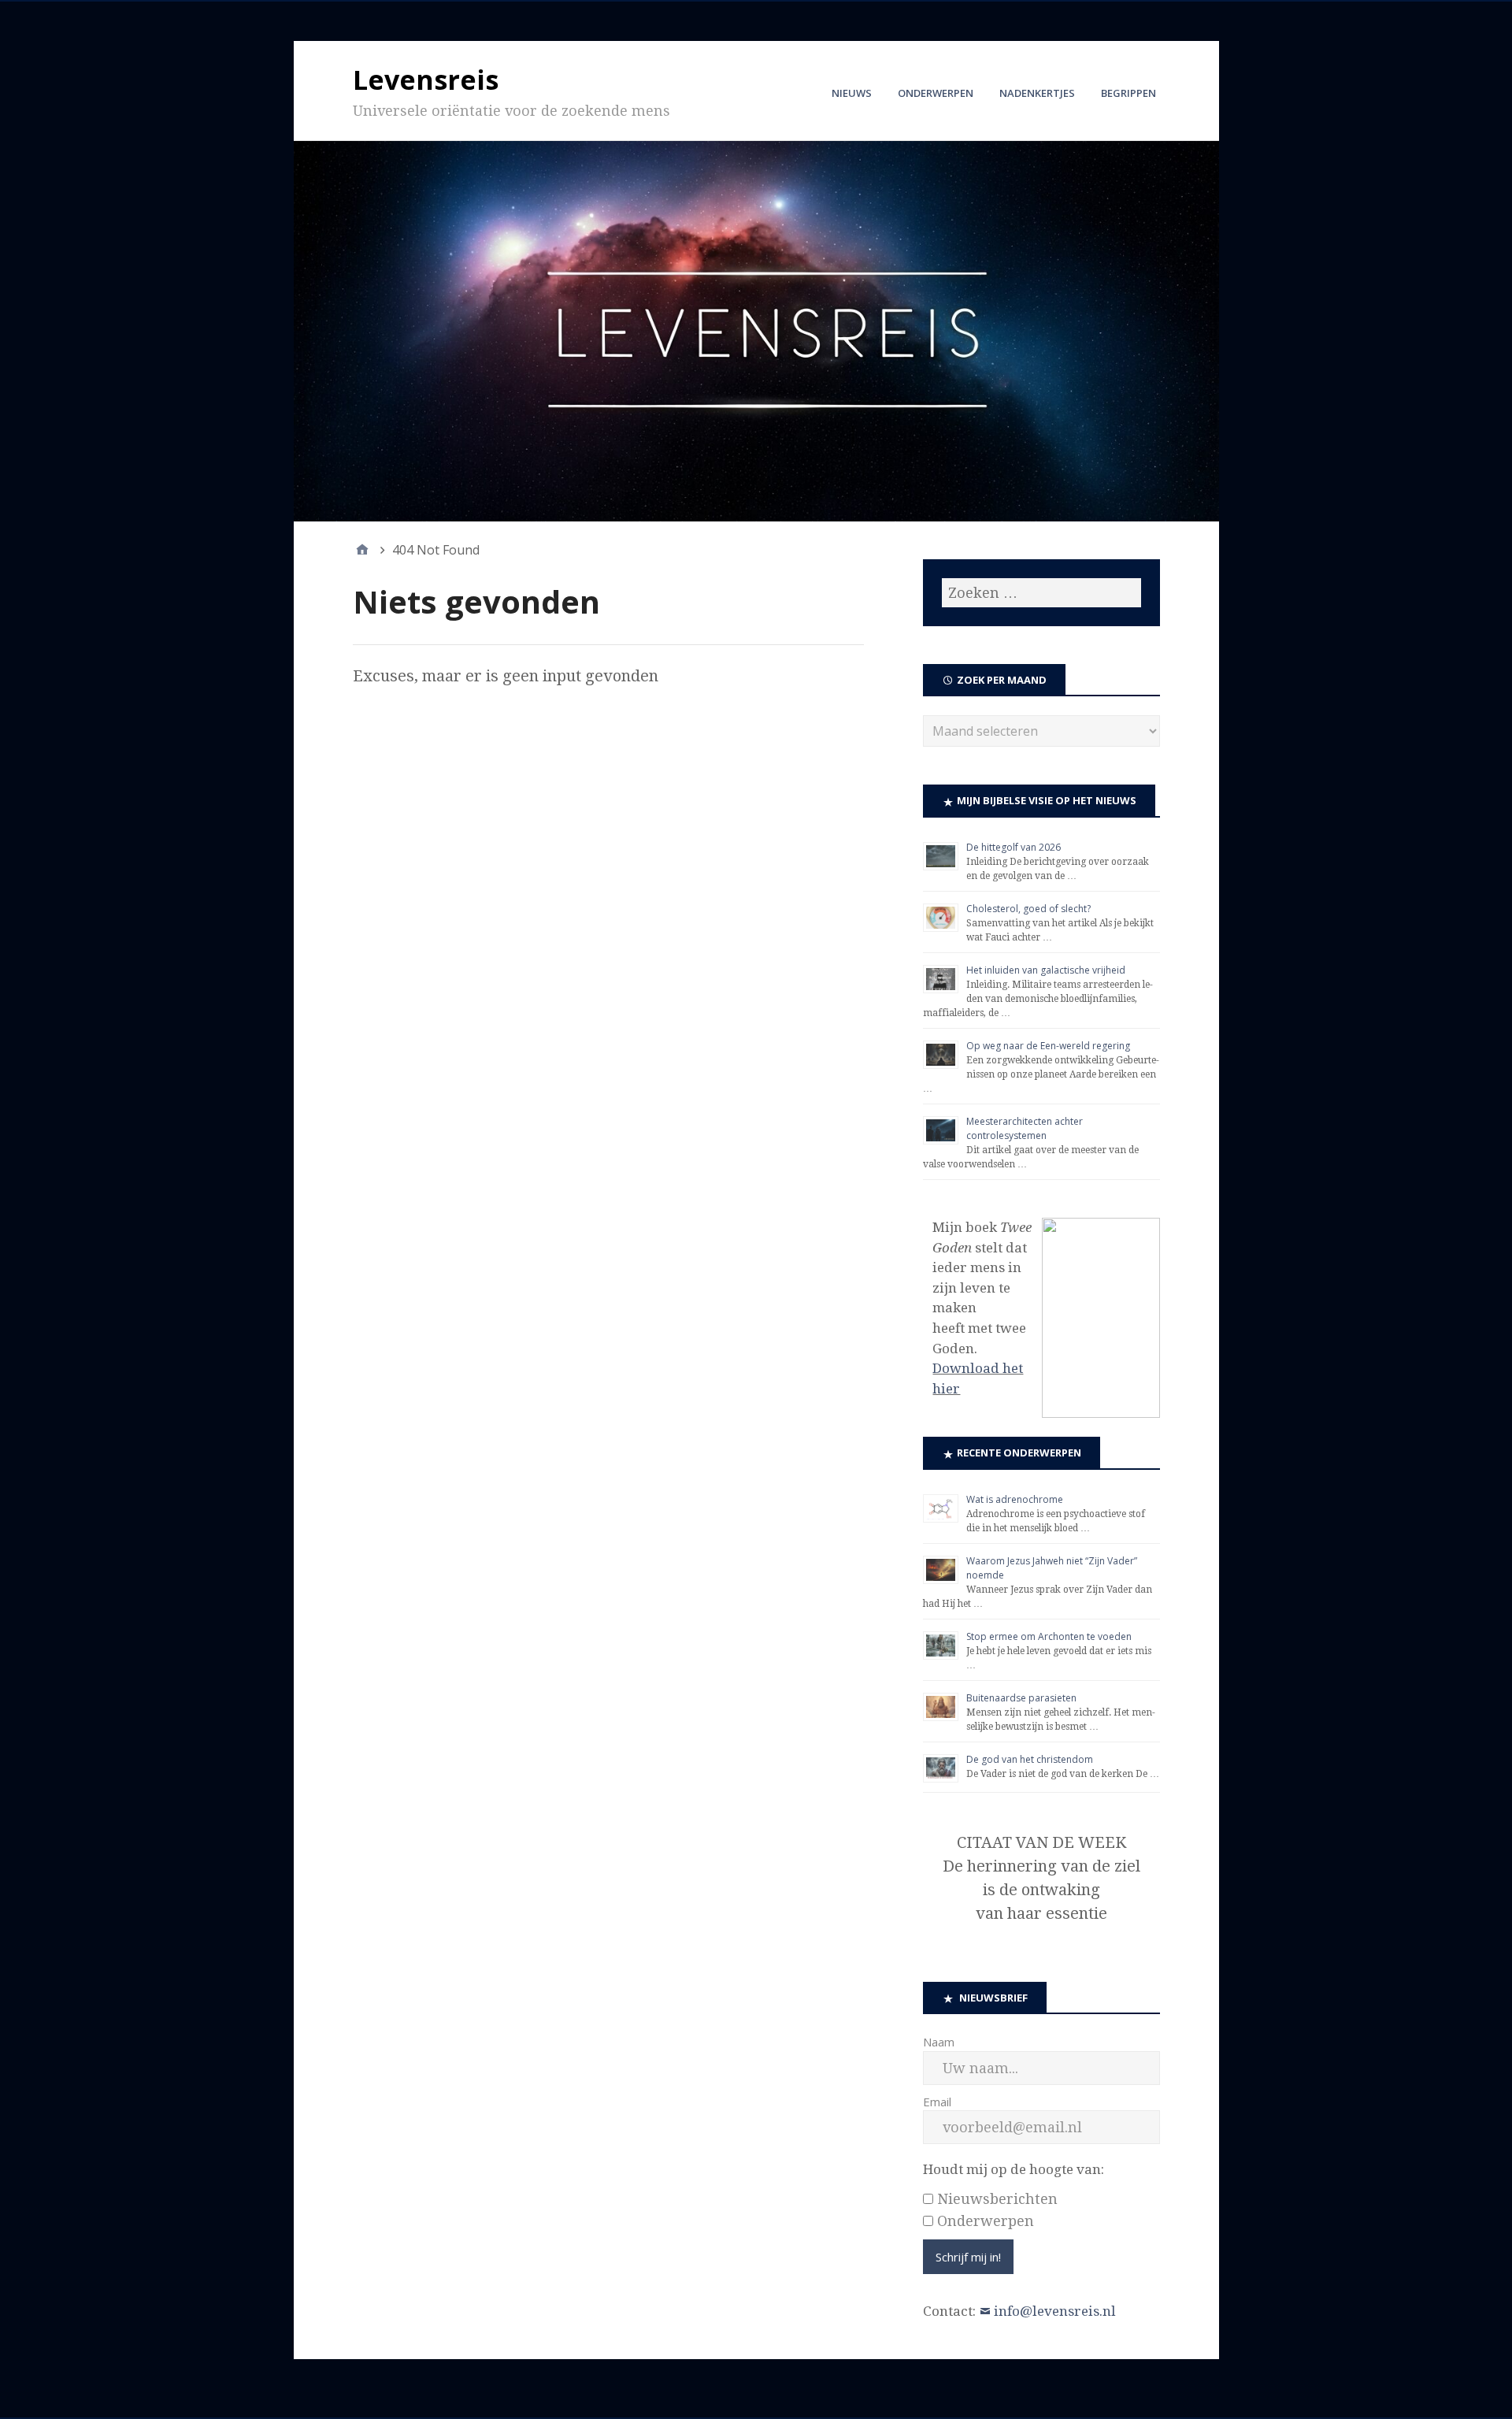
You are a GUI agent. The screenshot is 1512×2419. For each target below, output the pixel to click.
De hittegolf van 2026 (1014, 847)
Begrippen (1128, 93)
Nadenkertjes (1037, 93)
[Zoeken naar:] (1041, 593)
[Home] (362, 550)
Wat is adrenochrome (1015, 1499)
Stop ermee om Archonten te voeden (1049, 1636)
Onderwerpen (936, 93)
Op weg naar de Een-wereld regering (1048, 1046)
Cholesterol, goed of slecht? (1028, 909)
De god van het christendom (1030, 1759)
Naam (939, 2042)
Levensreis (426, 80)
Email (937, 2102)
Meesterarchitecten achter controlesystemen (1025, 1128)
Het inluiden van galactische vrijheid (1046, 970)
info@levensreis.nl (1055, 2311)
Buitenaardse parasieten (1021, 1698)
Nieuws (852, 93)
